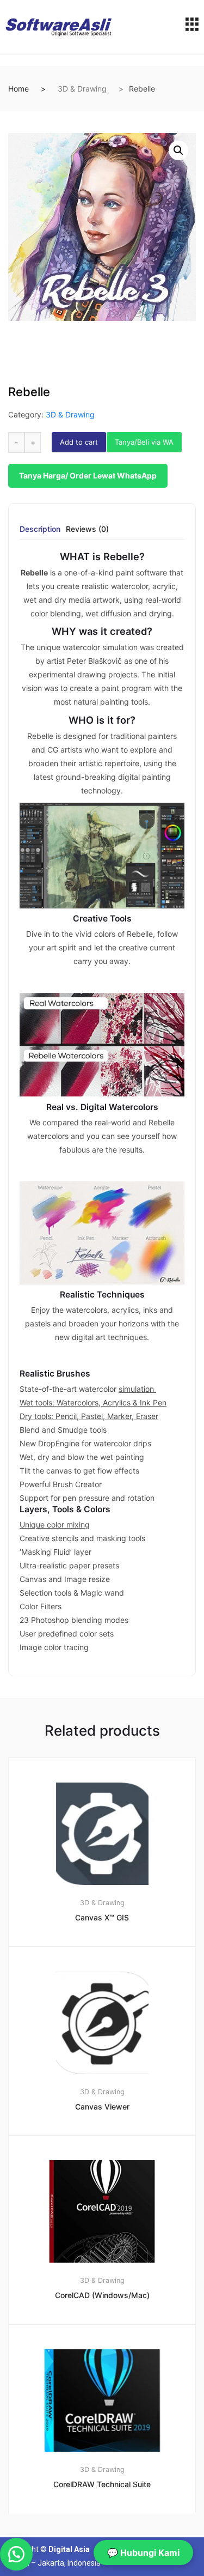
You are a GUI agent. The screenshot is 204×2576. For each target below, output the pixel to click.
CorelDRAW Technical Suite (102, 2484)
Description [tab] (40, 529)
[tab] (40, 533)
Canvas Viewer (102, 2107)
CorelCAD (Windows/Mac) (102, 2295)
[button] (178, 150)
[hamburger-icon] (192, 27)
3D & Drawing (82, 89)
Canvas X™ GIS (102, 1917)
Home (18, 89)
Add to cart (79, 442)
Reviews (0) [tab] (87, 529)
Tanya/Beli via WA (144, 442)
